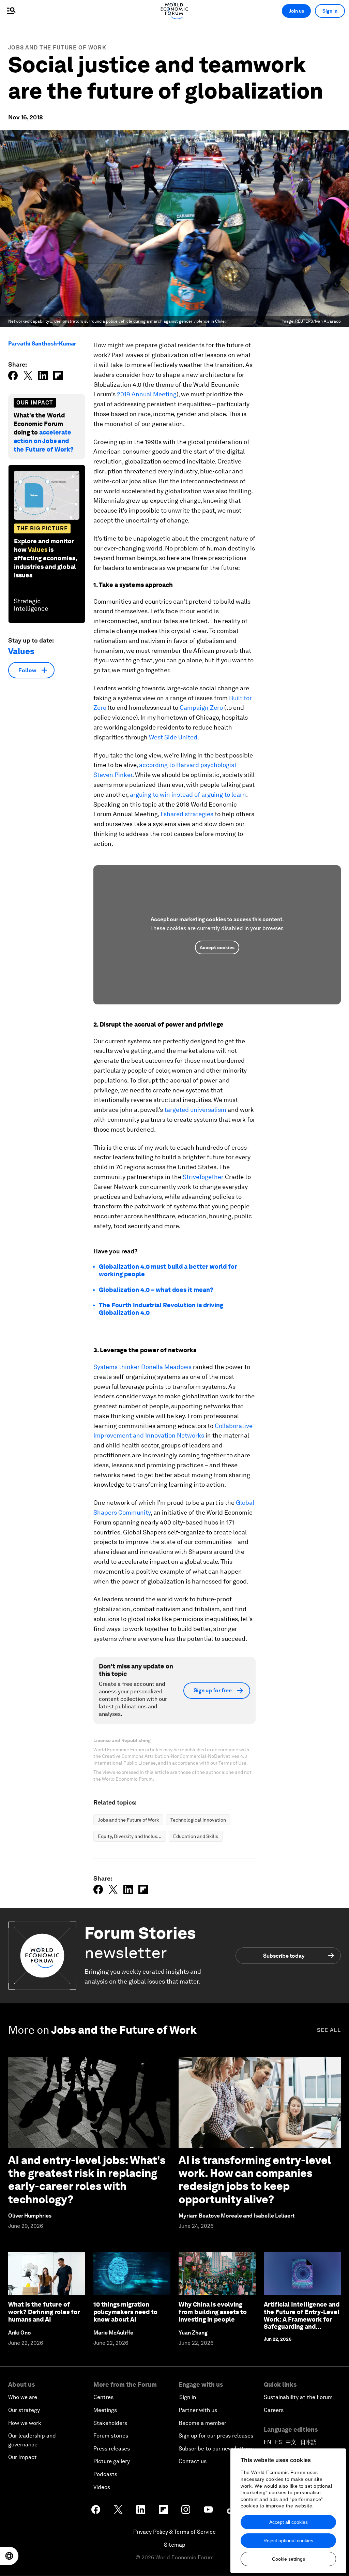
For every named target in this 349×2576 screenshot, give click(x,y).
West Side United (173, 737)
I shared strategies (187, 814)
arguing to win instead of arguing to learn (188, 794)
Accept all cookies (289, 2522)
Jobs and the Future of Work (57, 48)
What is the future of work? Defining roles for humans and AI (44, 2312)
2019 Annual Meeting (147, 394)
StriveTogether (203, 1177)
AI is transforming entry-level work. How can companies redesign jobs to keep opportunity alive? (255, 2180)
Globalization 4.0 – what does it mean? (156, 1290)
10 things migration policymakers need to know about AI (125, 2312)
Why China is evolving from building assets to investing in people (213, 2312)
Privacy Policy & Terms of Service (174, 2532)
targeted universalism (195, 1110)
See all (329, 2030)
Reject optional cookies (288, 2541)
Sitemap (175, 2545)
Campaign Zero (201, 708)
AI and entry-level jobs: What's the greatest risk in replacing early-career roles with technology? (87, 2180)
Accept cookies (217, 947)
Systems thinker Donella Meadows (142, 1367)
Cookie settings (289, 2559)
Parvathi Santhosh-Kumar (42, 344)
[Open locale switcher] (9, 2556)
